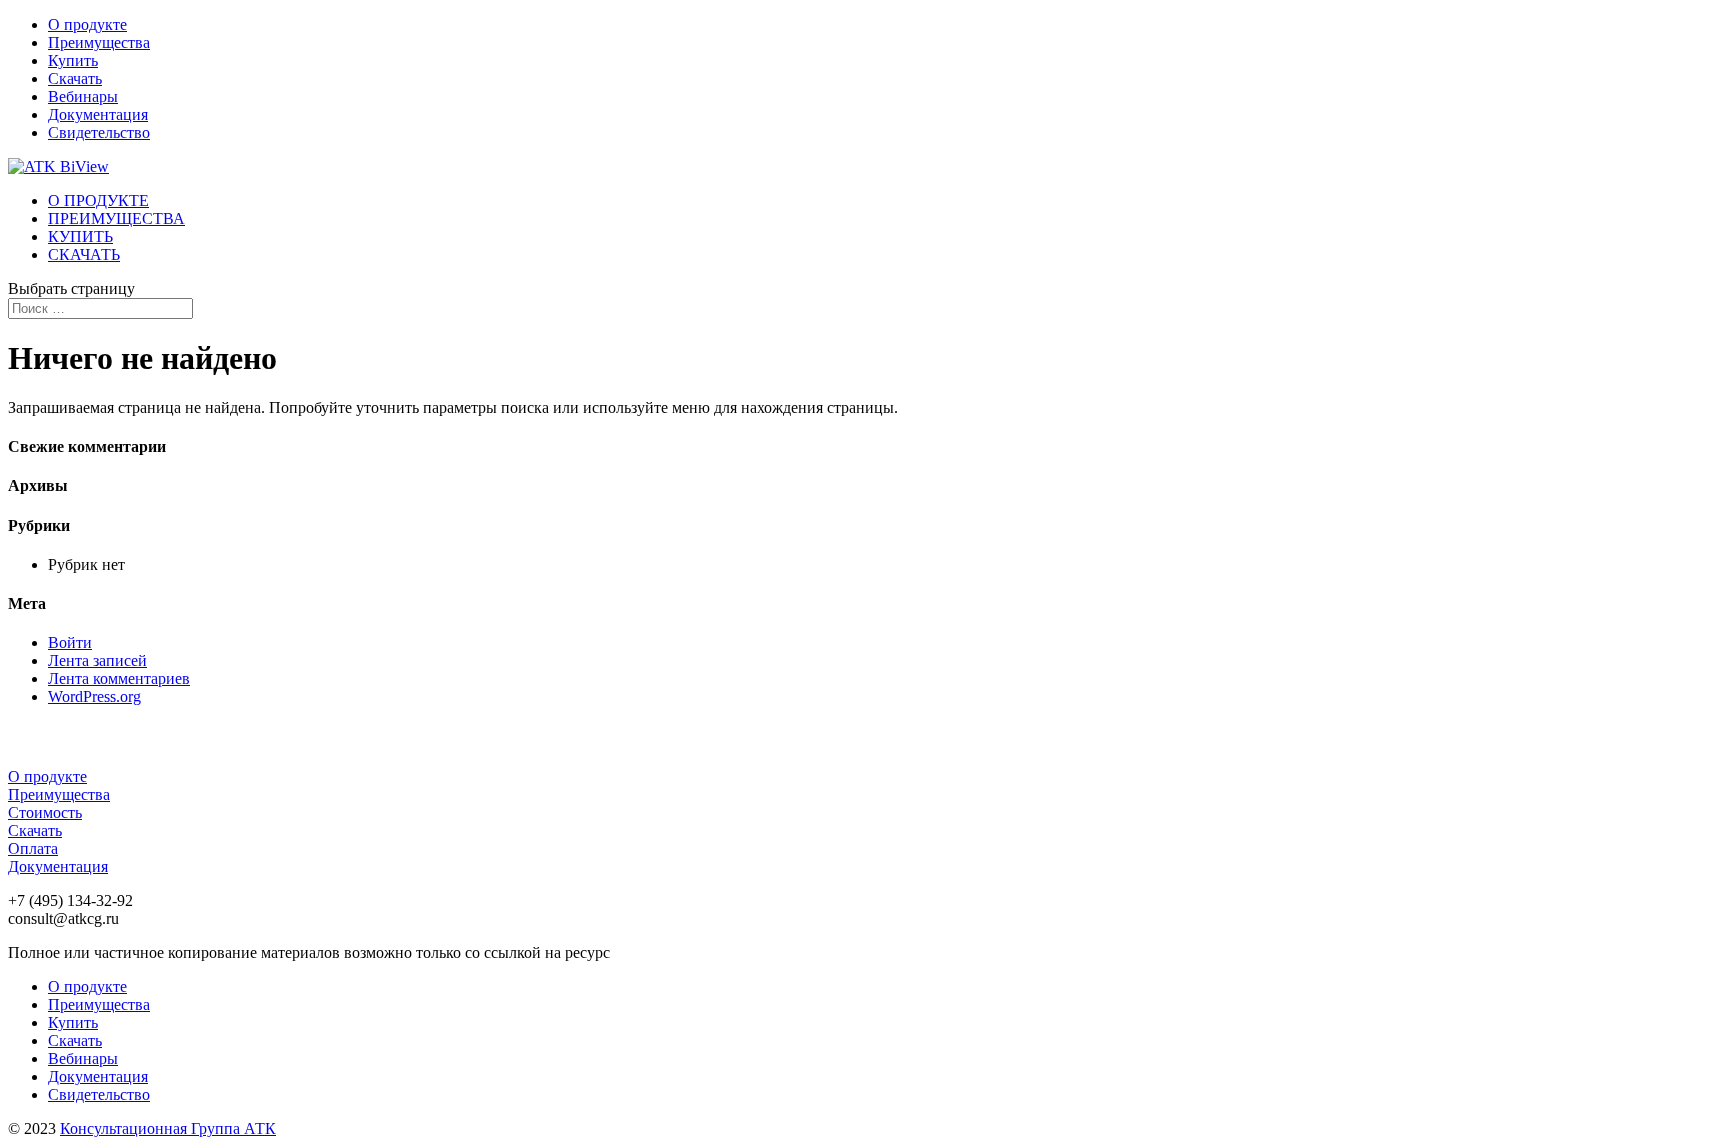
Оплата (33, 848)
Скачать (75, 78)
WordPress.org (94, 696)
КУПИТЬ (80, 236)
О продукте (87, 24)
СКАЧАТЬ (84, 254)
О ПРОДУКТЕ (98, 200)
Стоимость (45, 812)
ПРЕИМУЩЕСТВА (116, 218)
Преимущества (99, 42)
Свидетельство (99, 132)
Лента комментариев (119, 678)
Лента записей (97, 660)
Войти (70, 642)
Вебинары (83, 96)
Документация (98, 114)
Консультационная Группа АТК (168, 1128)
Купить (73, 60)
